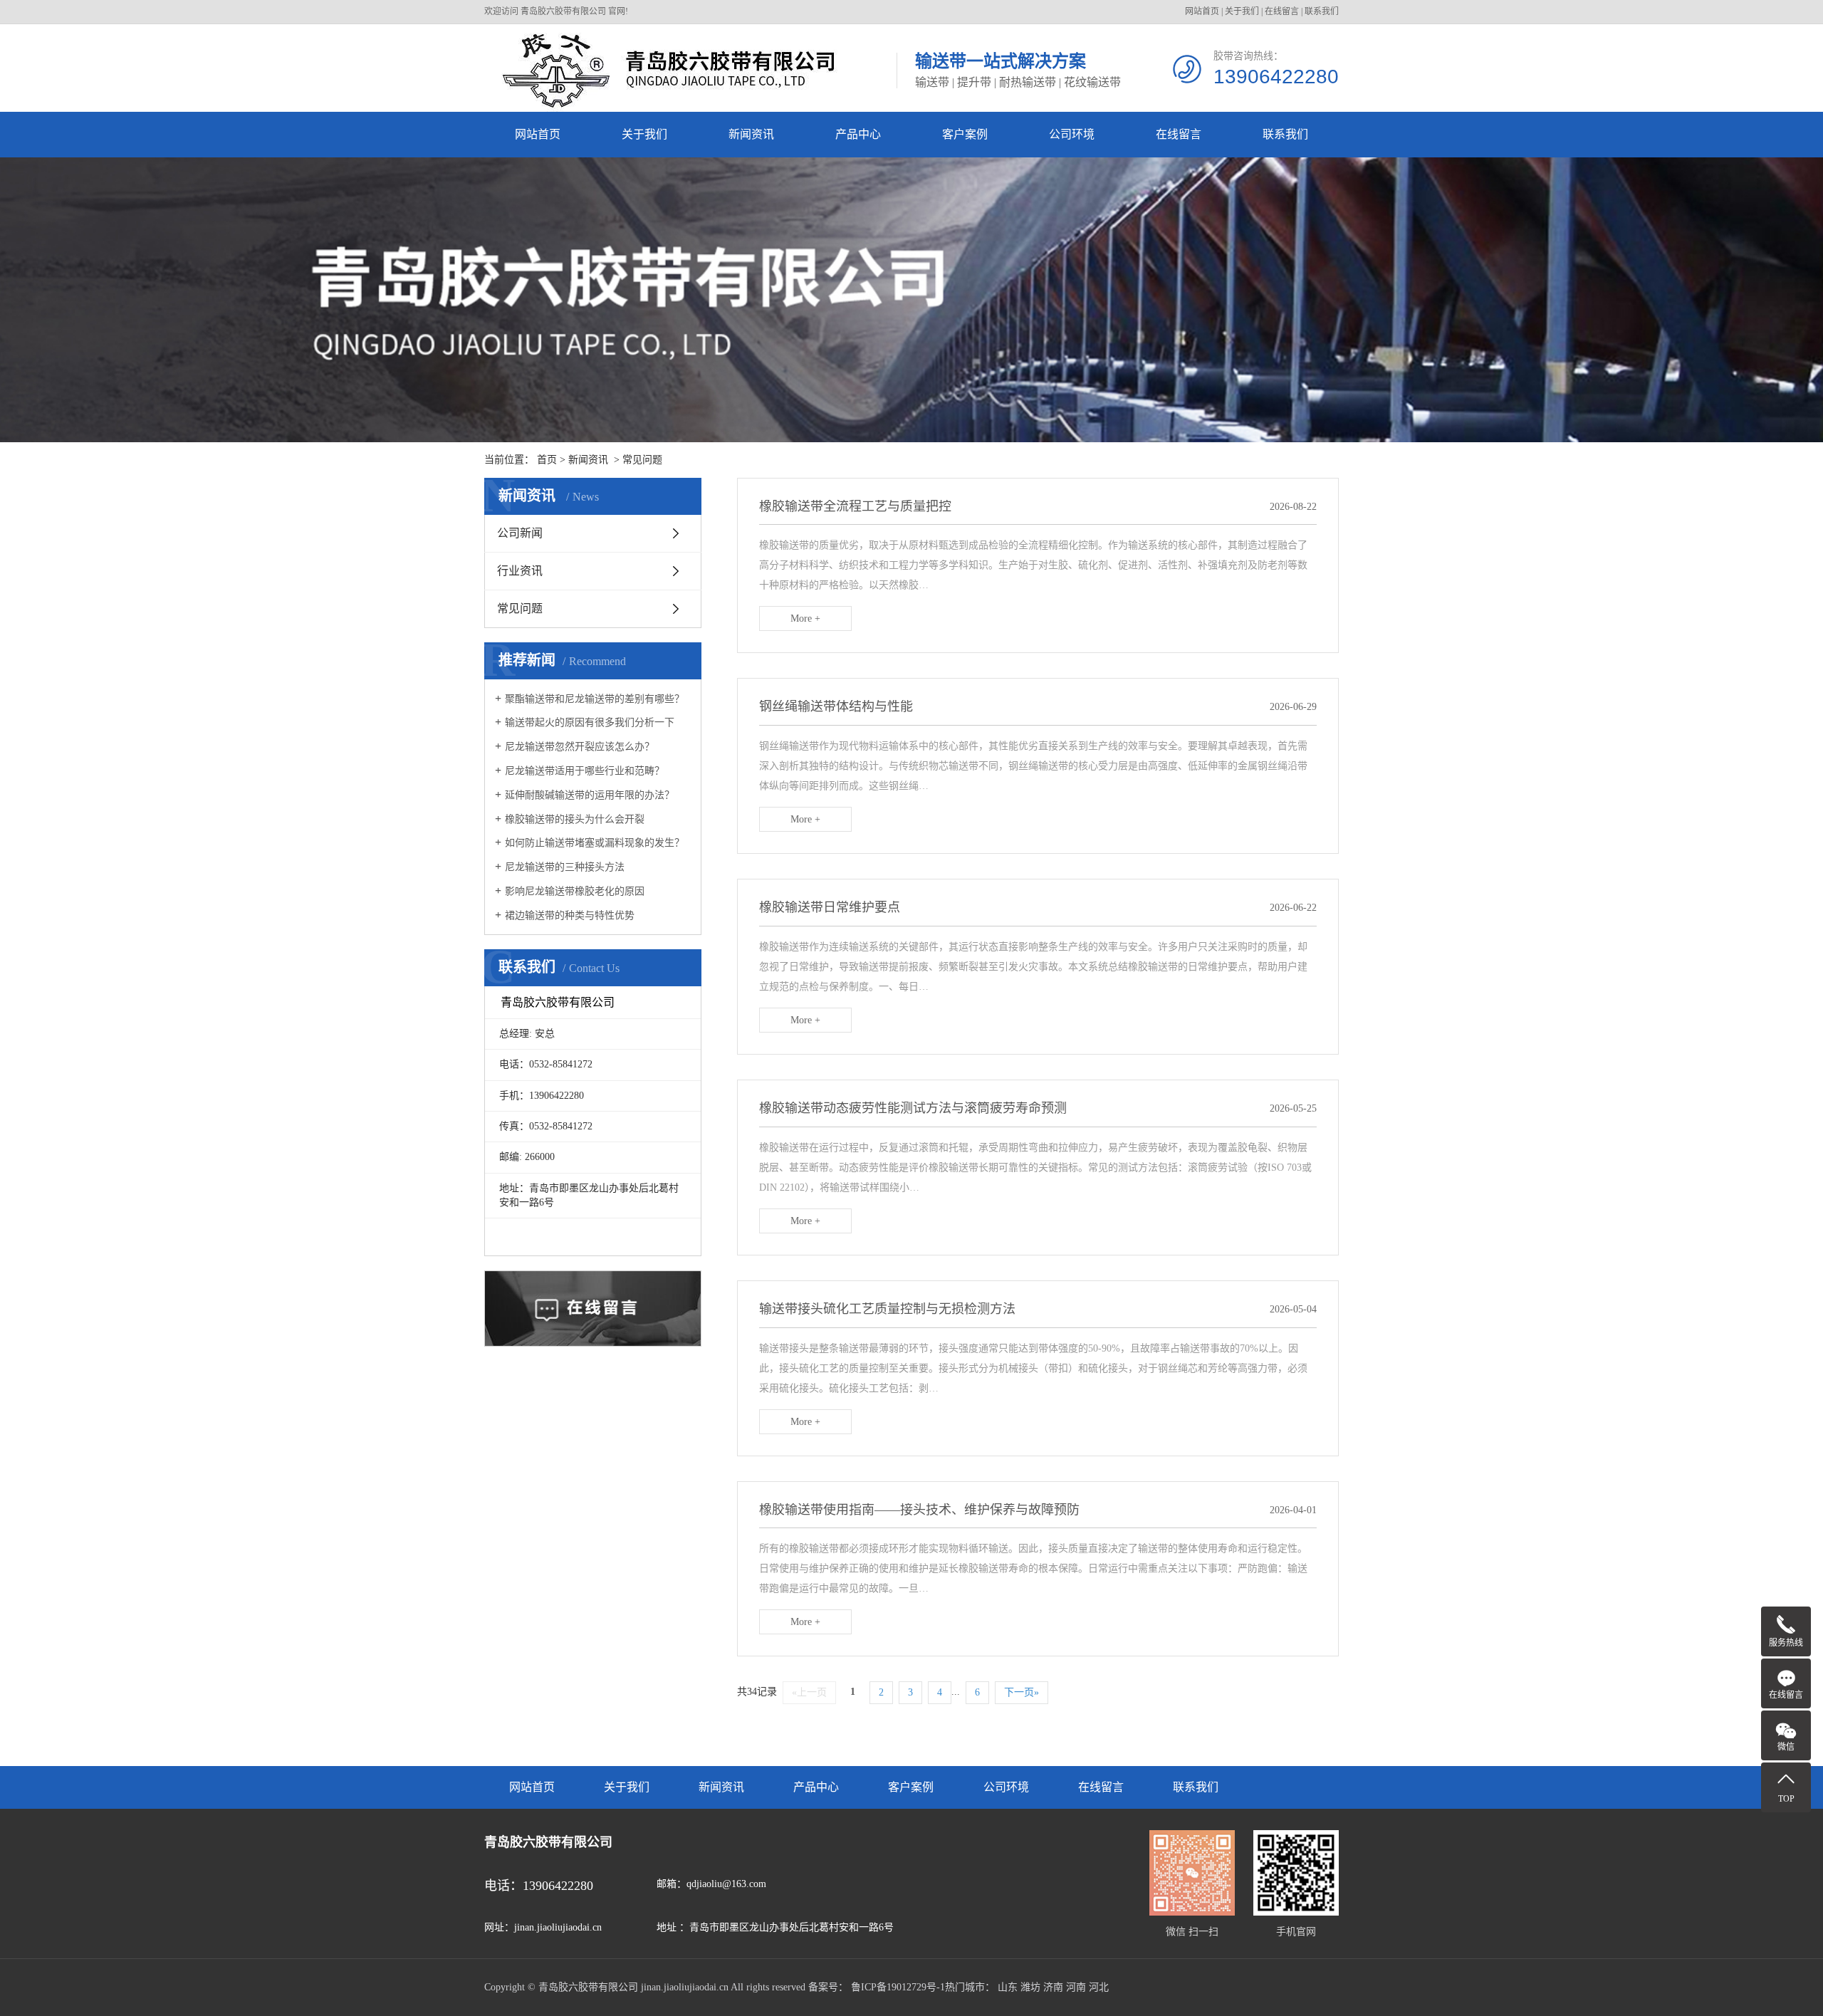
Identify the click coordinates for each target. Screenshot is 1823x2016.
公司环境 (1072, 134)
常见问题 (642, 460)
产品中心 (858, 134)
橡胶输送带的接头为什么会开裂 (575, 819)
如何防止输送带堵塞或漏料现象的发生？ (595, 843)
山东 (1008, 1987)
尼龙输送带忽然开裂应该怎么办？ (580, 747)
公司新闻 (520, 533)
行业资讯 (520, 571)
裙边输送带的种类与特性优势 (570, 915)
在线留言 (1282, 11)
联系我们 (1322, 11)
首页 (547, 460)
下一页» (1022, 1692)
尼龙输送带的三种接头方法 (565, 867)
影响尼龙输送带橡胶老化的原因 (575, 891)
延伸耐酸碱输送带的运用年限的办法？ (590, 795)
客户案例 (965, 134)
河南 (1076, 1987)
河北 (1099, 1987)
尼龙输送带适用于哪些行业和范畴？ (585, 771)
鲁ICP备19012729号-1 (898, 1987)
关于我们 (1242, 11)
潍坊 (1030, 1987)
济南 (1053, 1987)
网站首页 (1202, 11)
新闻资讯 (751, 134)
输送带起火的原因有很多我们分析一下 (590, 722)
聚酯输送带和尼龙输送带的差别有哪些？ (595, 699)
